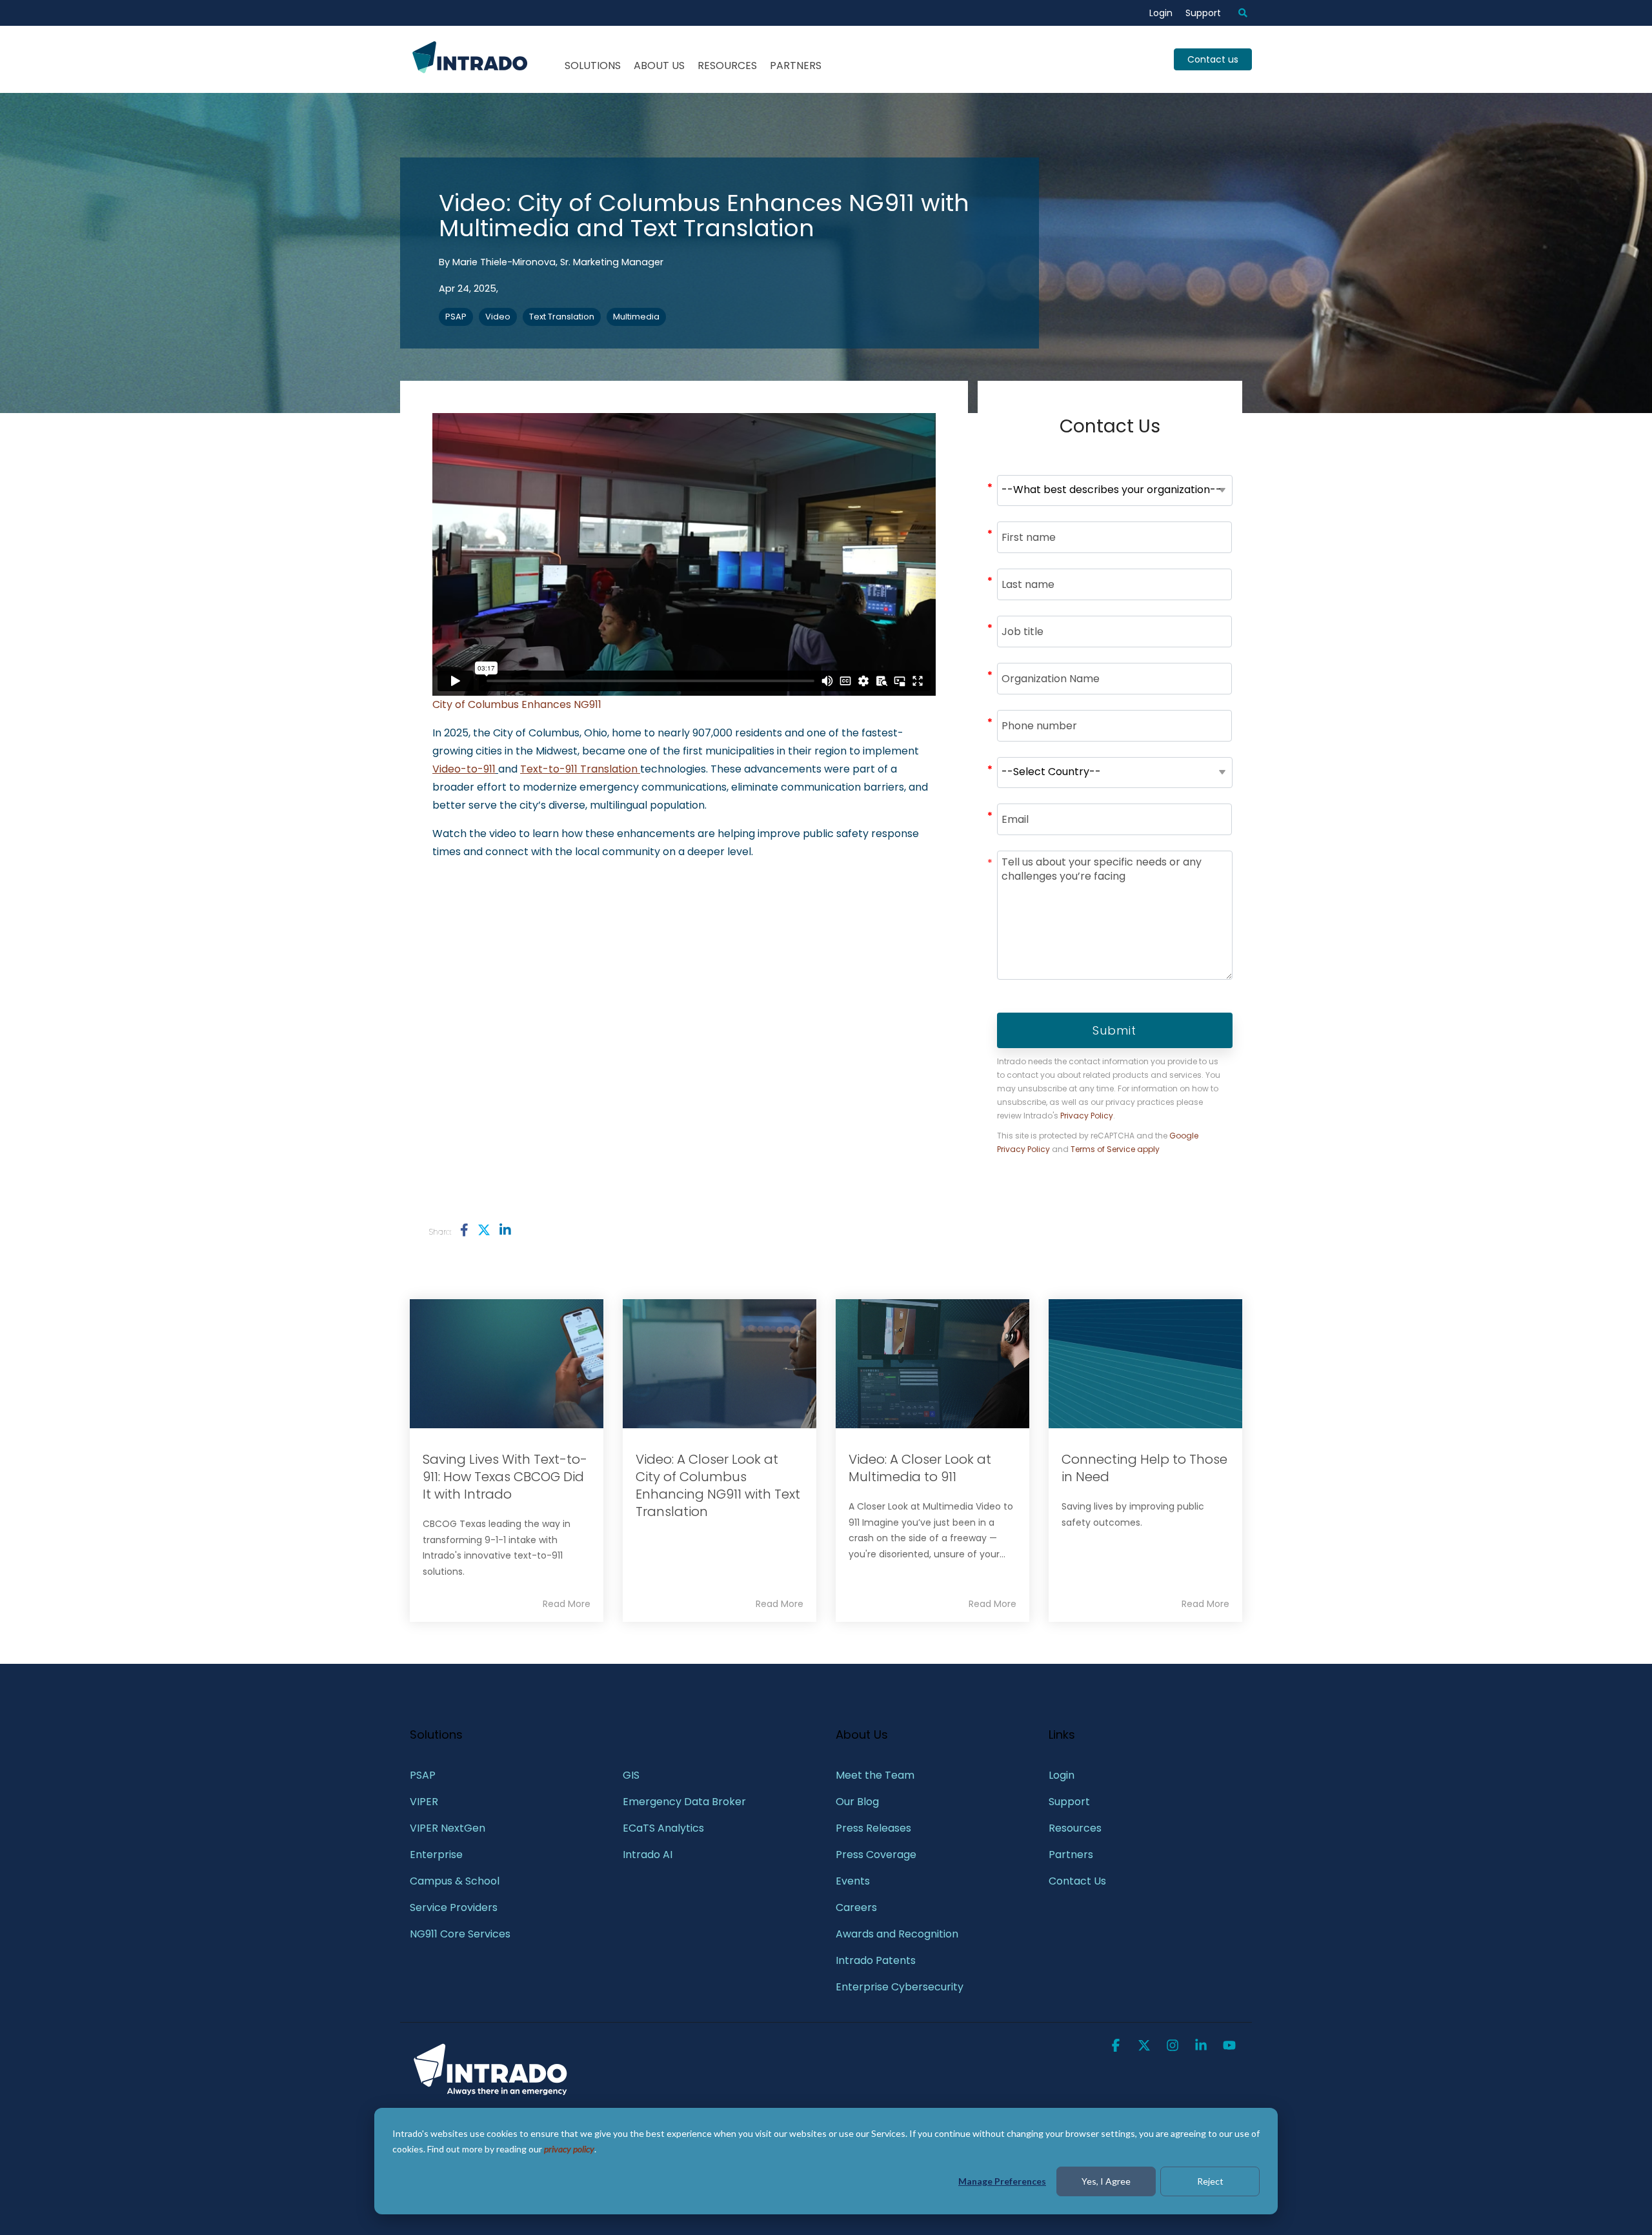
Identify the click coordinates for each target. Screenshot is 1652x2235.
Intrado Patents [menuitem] (876, 1960)
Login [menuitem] (1161, 13)
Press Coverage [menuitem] (876, 1855)
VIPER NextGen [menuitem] (448, 1828)
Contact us (1213, 59)
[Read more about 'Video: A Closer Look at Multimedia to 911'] (932, 1364)
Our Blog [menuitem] (857, 1802)
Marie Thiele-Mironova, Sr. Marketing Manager (558, 262)
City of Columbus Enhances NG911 (517, 704)
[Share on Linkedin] (505, 1230)
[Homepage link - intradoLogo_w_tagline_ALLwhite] (490, 2093)
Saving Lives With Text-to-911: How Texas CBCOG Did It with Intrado (505, 1477)
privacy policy (569, 2149)
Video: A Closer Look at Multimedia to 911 (920, 1468)
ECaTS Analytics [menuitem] (663, 1828)
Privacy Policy (1087, 1116)
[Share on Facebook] (464, 1230)
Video (498, 317)
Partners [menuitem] (1071, 1855)
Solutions (593, 66)
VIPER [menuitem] (424, 1802)
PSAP (456, 317)
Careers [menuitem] (856, 1907)
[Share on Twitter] (484, 1230)
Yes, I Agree (1106, 2181)
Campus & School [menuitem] (456, 1881)
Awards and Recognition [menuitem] (897, 1934)
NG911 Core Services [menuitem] (460, 1934)
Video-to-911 (464, 769)
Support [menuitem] (1203, 13)
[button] (1117, 2047)
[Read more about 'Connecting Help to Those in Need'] (1145, 1364)
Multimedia (636, 317)
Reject (1210, 2181)
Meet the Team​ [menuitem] (875, 1775)
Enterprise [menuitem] (438, 1855)
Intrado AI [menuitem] (648, 1855)
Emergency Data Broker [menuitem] (684, 1802)
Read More (567, 1604)
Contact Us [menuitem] (1077, 1881)
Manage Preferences (1002, 2181)
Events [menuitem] (853, 1881)
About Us (659, 66)
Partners (796, 66)
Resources (727, 66)
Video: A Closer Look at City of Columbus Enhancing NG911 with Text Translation (718, 1485)
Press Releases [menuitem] (873, 1828)
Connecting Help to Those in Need (1144, 1468)
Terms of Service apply (1115, 1149)
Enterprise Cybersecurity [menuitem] (900, 1987)
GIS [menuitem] (632, 1775)
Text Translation (562, 317)
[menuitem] (1236, 13)
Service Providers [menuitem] (454, 1907)
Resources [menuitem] (1075, 1828)
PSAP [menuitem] (423, 1775)
